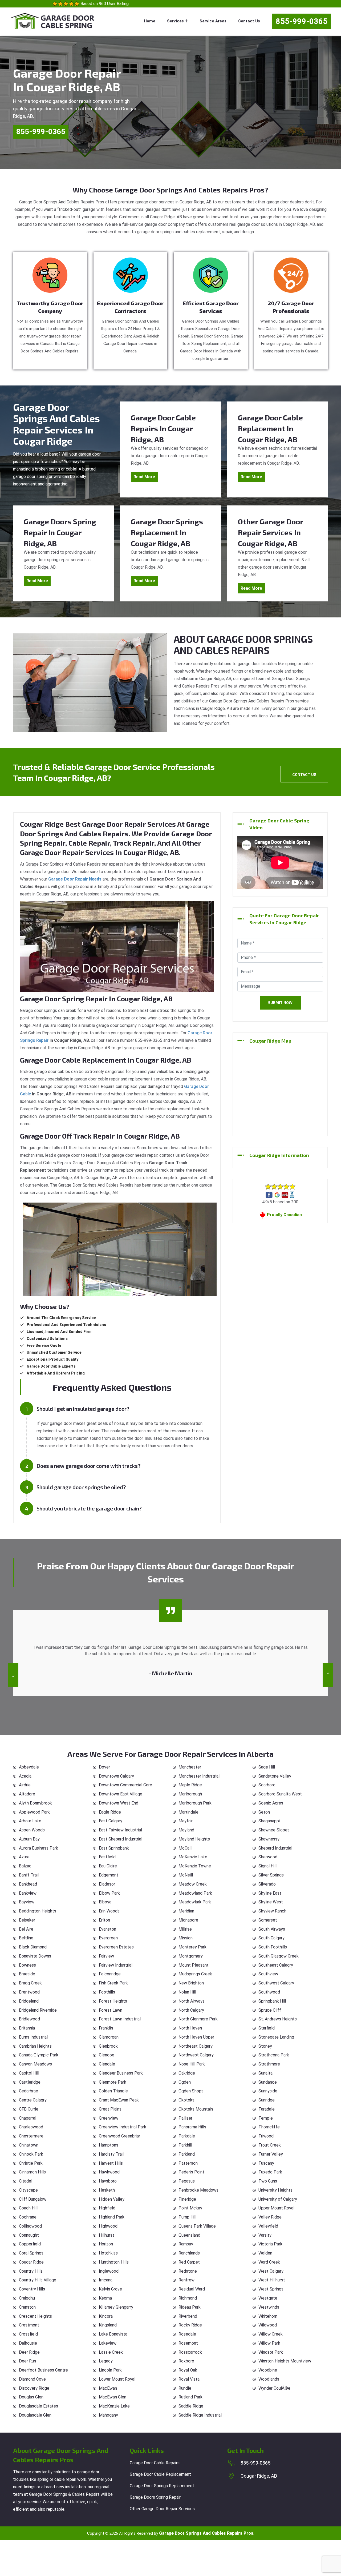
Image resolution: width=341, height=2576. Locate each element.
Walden (265, 2253)
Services (176, 21)
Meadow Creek (193, 1884)
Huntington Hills (114, 2262)
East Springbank (114, 1848)
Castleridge (30, 2082)
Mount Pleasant (194, 1965)
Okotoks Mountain (196, 2109)
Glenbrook (108, 2046)
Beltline (26, 1938)
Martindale (188, 1812)
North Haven (190, 2028)
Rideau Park (190, 2307)
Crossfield (28, 2334)
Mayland (186, 1830)
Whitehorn (268, 2316)
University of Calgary (278, 2199)
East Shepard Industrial (121, 1839)
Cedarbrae (29, 2091)
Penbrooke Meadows (198, 2190)
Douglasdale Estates (38, 2406)
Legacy (106, 2361)
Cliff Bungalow (33, 2199)
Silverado (267, 1884)
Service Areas (213, 21)
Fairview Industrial (116, 1965)
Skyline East (270, 1893)
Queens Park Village (197, 2226)
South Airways (272, 1929)
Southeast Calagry (276, 1965)
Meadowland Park (195, 1893)
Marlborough (190, 1794)
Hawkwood (109, 2172)
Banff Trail (29, 1875)
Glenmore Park (113, 2082)
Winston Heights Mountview (285, 2361)
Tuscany (266, 2163)
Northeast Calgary (196, 2046)
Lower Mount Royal (117, 2379)
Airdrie (25, 1785)
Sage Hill (267, 1767)
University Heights (275, 2190)
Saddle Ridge (191, 2406)
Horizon (106, 2244)
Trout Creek (270, 2145)
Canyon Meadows (35, 2064)
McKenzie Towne (195, 1866)
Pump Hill (187, 2217)
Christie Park (31, 2163)
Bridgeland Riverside (38, 2010)
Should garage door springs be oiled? (81, 1487)
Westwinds (269, 2307)
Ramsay (186, 2244)
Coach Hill (28, 2208)
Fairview (106, 1956)
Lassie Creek (111, 2352)
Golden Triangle (113, 2091)
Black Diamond (33, 1947)
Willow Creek (271, 2334)
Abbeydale (29, 1767)
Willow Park (269, 2343)
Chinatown (29, 2145)
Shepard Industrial (275, 1848)
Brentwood (29, 1992)
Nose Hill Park (192, 2064)
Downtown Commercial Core (125, 1785)
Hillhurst (107, 2235)
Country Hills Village (38, 2280)
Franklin (106, 2028)
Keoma (105, 2298)
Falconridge (110, 1974)
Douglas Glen (31, 2397)
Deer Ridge (29, 2352)
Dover (104, 1767)
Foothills (107, 1992)
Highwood (108, 2226)
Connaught (29, 2235)
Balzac (25, 1866)
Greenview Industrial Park (123, 2127)
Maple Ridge (190, 1785)
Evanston (107, 1929)
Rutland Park (190, 2397)
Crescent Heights (35, 2316)
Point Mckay (190, 2208)
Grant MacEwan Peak (119, 2100)
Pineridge (187, 2199)
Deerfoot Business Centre (43, 2370)
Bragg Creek (30, 1983)
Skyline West (271, 1902)
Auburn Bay (29, 1839)
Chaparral (28, 2118)
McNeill (186, 1875)
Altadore (27, 1794)
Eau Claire (108, 1866)
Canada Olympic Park (39, 2055)
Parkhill (185, 2145)
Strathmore (269, 2064)
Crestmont (29, 2325)
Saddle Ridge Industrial (200, 2415)
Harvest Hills (111, 2163)
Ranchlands (189, 2253)
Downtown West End (119, 1803)
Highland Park (112, 2217)
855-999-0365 (302, 21)
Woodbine (268, 2370)
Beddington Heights (38, 1911)
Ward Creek (269, 2262)
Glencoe (107, 2055)
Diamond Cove (32, 2379)
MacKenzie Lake (114, 2406)
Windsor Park (271, 2352)
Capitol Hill (29, 2073)
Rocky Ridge (190, 2325)
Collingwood (30, 2226)
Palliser (185, 2118)
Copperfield (30, 2244)
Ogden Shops (191, 2091)
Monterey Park (192, 1947)
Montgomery (191, 1956)
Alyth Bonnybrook (35, 1803)
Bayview (27, 1902)
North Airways (192, 2001)
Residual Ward (192, 2289)
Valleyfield (268, 2226)
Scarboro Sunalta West (280, 1794)
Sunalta (265, 2073)
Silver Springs (271, 1875)
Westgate (268, 2298)
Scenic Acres (271, 1803)
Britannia (27, 2028)
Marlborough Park (195, 1803)
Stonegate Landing (276, 2037)
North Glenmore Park (198, 2019)
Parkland (187, 2154)
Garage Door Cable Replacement (160, 2474)
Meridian (186, 1911)
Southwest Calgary (276, 1983)
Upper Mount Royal (276, 2208)
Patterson (188, 2163)
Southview (268, 1974)
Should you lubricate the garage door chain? (89, 1508)
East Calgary (111, 1821)
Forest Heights (113, 2001)
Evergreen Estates (116, 1947)
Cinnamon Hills (32, 2172)
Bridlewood (29, 2019)
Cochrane (28, 2217)
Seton (264, 1812)
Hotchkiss (108, 2253)
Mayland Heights (194, 1839)
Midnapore (188, 1920)
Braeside (27, 1974)
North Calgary (191, 2010)
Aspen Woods (32, 1830)
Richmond (188, 2298)
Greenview (109, 2118)
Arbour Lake (30, 1821)
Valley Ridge (270, 2217)
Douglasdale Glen (35, 2415)
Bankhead (28, 1884)
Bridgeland (29, 2001)
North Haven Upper (196, 2037)
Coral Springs (31, 2253)
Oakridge (187, 2073)
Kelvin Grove (110, 2289)
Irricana (106, 2280)
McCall (185, 1848)
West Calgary (271, 2271)
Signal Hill (267, 1866)
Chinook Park (31, 2154)
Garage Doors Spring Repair (155, 2497)
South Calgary (271, 1938)
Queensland (189, 2235)
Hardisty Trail (111, 2154)
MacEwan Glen (113, 2397)
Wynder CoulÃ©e (274, 2388)
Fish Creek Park (113, 1983)
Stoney (265, 2046)
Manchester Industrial (199, 1776)
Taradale (267, 2109)
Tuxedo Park (270, 2172)
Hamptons (109, 2145)
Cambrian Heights (35, 2046)
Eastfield (107, 1857)
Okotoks (186, 2100)
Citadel (26, 2181)
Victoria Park (270, 2244)
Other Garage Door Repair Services (162, 2509)
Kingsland (108, 2325)
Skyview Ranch (272, 1911)
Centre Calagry (33, 2100)
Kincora (106, 2316)
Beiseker (27, 1920)
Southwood (269, 1992)
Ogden (185, 2082)
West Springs (271, 2289)
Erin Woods (109, 1911)
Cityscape (28, 2190)
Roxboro (186, 2361)
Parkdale (187, 2136)
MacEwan (108, 2388)
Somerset (268, 1920)
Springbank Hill (272, 2001)
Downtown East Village (121, 1794)
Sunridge (267, 2100)
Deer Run (27, 2361)
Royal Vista (189, 2379)
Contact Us (249, 21)
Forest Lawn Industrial (120, 2019)
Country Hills (31, 2271)
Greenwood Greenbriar (119, 2136)
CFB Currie (29, 2109)
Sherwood (268, 1857)
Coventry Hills (32, 2289)
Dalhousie (28, 2343)
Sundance (268, 2082)
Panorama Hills (192, 2127)
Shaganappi (269, 1821)
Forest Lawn (111, 2010)
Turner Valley (271, 2154)
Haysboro (108, 2181)
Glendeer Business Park (121, 2073)
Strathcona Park (274, 2055)
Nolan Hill (187, 1992)
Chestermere (31, 2136)
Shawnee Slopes (274, 1830)
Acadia (25, 1776)
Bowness (27, 1965)
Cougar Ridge (31, 2262)
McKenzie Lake (193, 1857)
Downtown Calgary (116, 1776)
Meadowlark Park (195, 1902)
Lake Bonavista (113, 2334)
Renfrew (186, 2280)
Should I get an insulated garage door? (83, 1409)
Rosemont (188, 2343)
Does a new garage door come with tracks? (89, 1466)
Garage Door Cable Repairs (155, 2463)
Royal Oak (188, 2370)
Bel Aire (26, 1929)
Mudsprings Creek (195, 1974)
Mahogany (108, 2415)
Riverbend (188, 2316)
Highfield (107, 2208)
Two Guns (268, 2181)
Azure (24, 1857)
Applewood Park (34, 1812)
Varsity (265, 2235)
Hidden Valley (112, 2199)
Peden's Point (191, 2172)
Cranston (27, 2307)
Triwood (266, 2136)
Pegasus (187, 2181)
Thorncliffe (269, 2127)
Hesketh (107, 2190)
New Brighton (191, 1983)
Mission (186, 1938)
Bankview (28, 1893)
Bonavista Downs (35, 1956)
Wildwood (268, 2325)
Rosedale (187, 2334)
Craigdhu (27, 2298)
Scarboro (267, 1785)
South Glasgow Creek (279, 1956)
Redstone (188, 2271)
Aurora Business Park (38, 1848)
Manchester (190, 1767)
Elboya (105, 1902)
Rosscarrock (190, 2352)
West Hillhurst (272, 2280)
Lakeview (108, 2343)
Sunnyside (268, 2091)
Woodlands (269, 2379)
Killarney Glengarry (116, 2307)
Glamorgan (109, 2037)
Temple (266, 2118)
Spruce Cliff (270, 2010)
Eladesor (107, 1884)
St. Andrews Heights (278, 2019)
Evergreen (108, 1938)
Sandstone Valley (275, 1776)
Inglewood (109, 2271)
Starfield (267, 2028)
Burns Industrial (33, 2037)
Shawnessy (269, 1839)
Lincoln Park (110, 2370)
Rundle (185, 2388)
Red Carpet (189, 2262)
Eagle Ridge (110, 1812)
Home (150, 21)
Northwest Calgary (196, 2055)
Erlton (104, 1920)
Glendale (107, 2064)
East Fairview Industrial (120, 1830)
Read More (144, 477)
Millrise (185, 1929)
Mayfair (186, 1821)
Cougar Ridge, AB (259, 2476)
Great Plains (110, 2109)
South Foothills (273, 1947)
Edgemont (109, 1875)
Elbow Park (109, 1893)
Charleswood (31, 2127)
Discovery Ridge (34, 2388)
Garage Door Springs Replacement (162, 2486)
